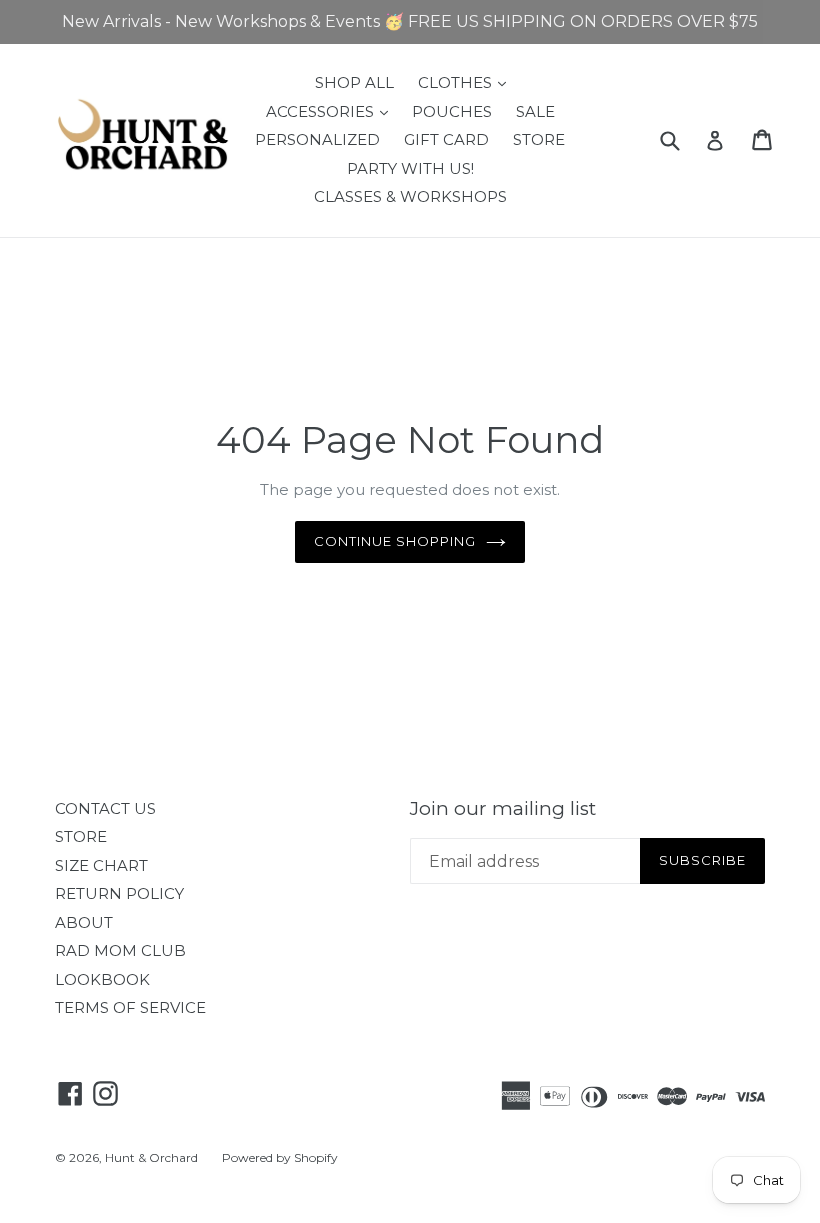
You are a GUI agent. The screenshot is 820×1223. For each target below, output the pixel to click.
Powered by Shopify (280, 1157)
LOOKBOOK (102, 979)
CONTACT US (105, 808)
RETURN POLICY (119, 893)
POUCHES (452, 111)
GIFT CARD (446, 139)
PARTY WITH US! (410, 168)
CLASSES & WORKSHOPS (410, 196)
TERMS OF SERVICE (130, 1007)
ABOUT (84, 922)
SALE (535, 111)
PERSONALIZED (317, 139)
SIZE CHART (101, 865)
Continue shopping (395, 541)
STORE (539, 139)
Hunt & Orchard (151, 1157)
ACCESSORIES (332, 111)
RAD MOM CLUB (120, 950)
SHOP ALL (354, 82)
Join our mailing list (503, 809)
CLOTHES (467, 82)
